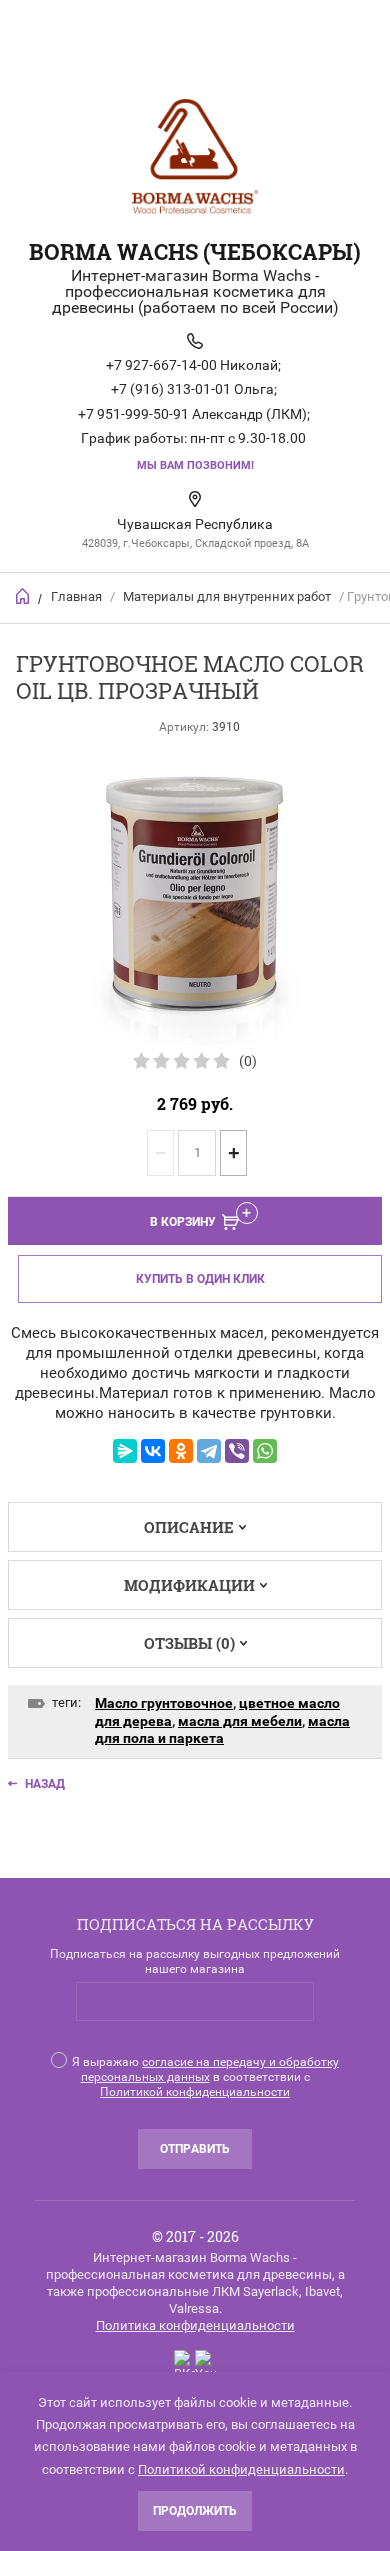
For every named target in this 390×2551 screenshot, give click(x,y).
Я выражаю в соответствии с (205, 2077)
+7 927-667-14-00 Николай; (193, 365)
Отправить (195, 2149)
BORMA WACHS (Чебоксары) (195, 251)
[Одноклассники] (181, 1451)
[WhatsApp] (265, 1451)
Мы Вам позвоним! (195, 465)
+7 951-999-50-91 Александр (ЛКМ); (194, 414)
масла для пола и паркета (222, 1730)
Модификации (189, 1585)
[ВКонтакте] (153, 1451)
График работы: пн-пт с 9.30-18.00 (193, 438)
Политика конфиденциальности (195, 2325)
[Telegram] (209, 1451)
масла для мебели (240, 1721)
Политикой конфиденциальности (195, 2092)
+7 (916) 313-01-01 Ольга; (194, 389)
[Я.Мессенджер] (125, 1451)
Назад (45, 1784)
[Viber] (237, 1451)
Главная (76, 596)
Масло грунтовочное (164, 1703)
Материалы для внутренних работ (227, 596)
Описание (189, 1527)
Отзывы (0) (189, 1643)
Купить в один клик (200, 1279)
